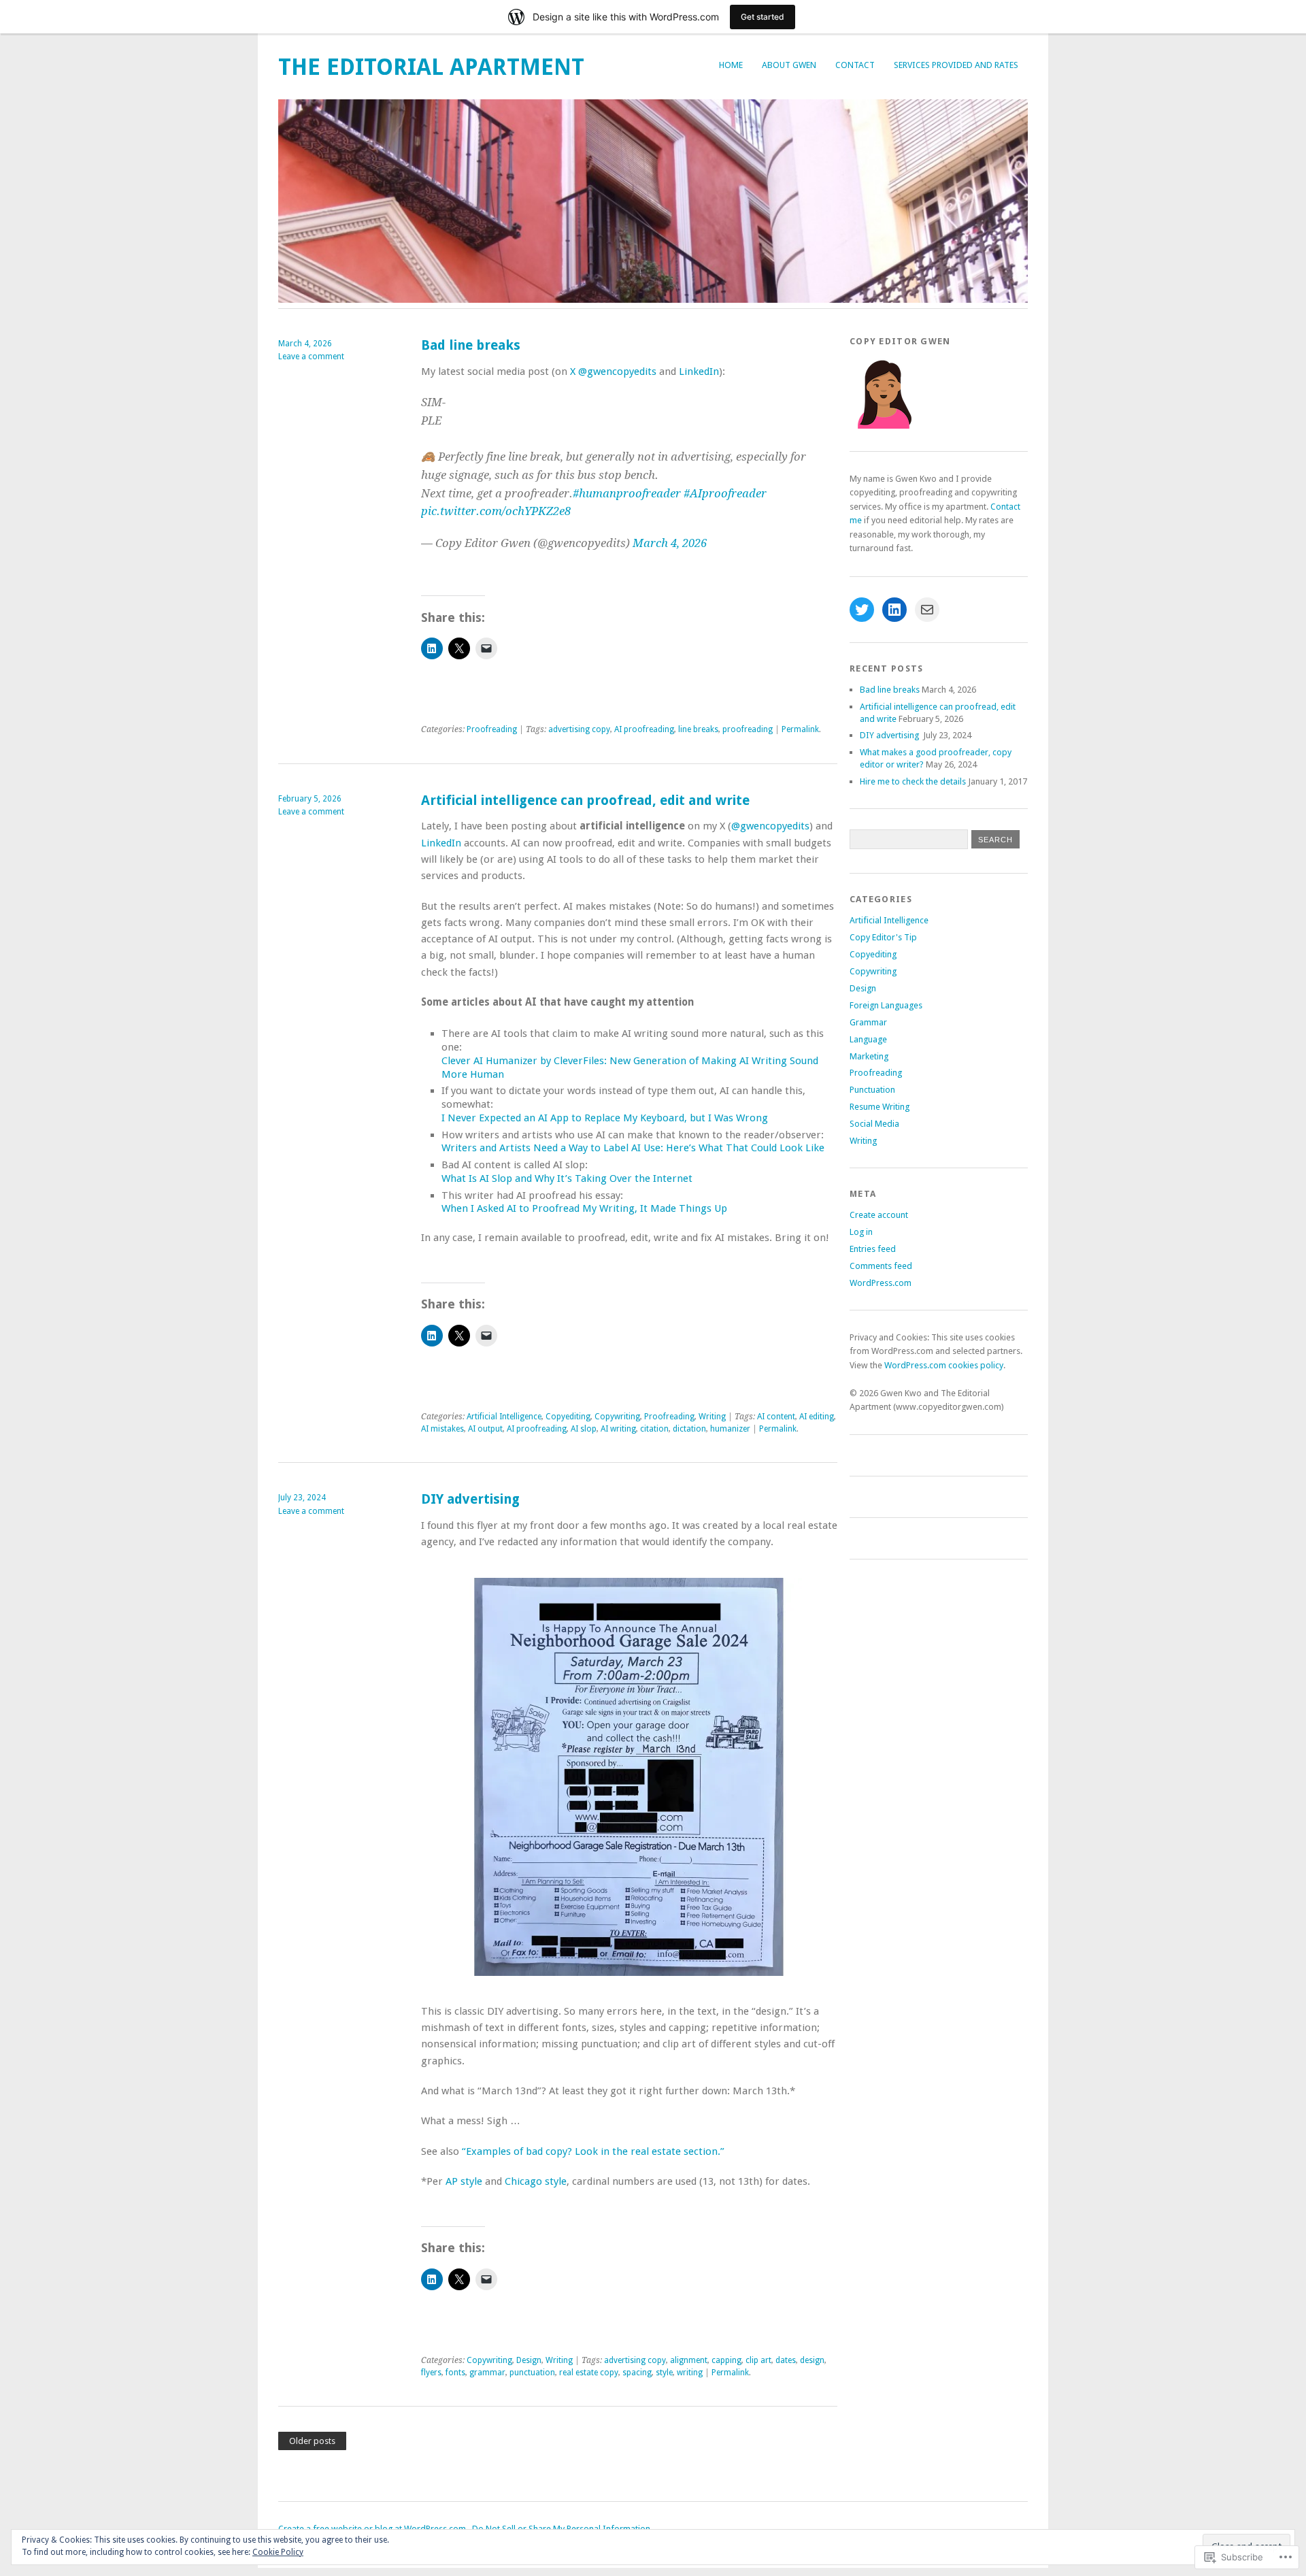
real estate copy (589, 2373)
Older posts (312, 2441)
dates (786, 2360)
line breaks (698, 729)
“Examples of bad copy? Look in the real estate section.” (593, 2151)
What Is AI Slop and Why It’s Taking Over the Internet (567, 1178)
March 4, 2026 (670, 543)
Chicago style (536, 2181)
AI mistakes (442, 1429)
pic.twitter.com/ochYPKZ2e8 (496, 511)
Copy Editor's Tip (883, 937)
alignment (689, 2360)
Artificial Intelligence (504, 1417)
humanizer (730, 1429)
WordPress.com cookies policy (944, 1365)
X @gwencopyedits (613, 371)
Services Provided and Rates (956, 65)
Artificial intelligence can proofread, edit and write (585, 800)
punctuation (532, 2373)
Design (529, 2360)
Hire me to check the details (913, 781)
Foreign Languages (886, 1005)
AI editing (817, 1417)
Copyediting (568, 1417)
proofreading (748, 729)
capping (726, 2360)
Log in (861, 1232)
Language (868, 1039)
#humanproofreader (627, 493)
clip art (758, 2360)
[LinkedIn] (894, 610)
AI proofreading (644, 729)
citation (654, 1429)
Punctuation (872, 1090)
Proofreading (492, 729)
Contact (855, 65)
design (812, 2360)
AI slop (584, 1429)
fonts (455, 2373)
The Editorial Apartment (431, 67)
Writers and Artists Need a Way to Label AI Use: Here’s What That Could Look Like (633, 1148)
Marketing (869, 1056)
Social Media (874, 1124)
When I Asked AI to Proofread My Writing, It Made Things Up (584, 1208)
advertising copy (579, 729)
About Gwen (789, 65)
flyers (431, 2373)
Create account (879, 1215)
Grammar (868, 1022)
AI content (776, 1417)
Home (731, 65)
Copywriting (617, 1417)
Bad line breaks (471, 345)
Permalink (800, 729)
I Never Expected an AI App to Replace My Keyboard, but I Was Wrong (605, 1118)
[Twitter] (862, 610)
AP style (464, 2181)
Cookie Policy (278, 2552)
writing (690, 2373)
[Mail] (927, 610)
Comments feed (881, 1266)
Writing (712, 1417)
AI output (485, 1429)
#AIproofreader (725, 493)
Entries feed (873, 1249)
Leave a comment (311, 357)
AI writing (618, 1429)
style (664, 2373)
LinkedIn (699, 371)
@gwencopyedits (770, 826)
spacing (637, 2373)
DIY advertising (472, 1499)
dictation (689, 1429)
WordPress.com (881, 1283)
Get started (763, 17)
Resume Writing (880, 1107)
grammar (487, 2373)
